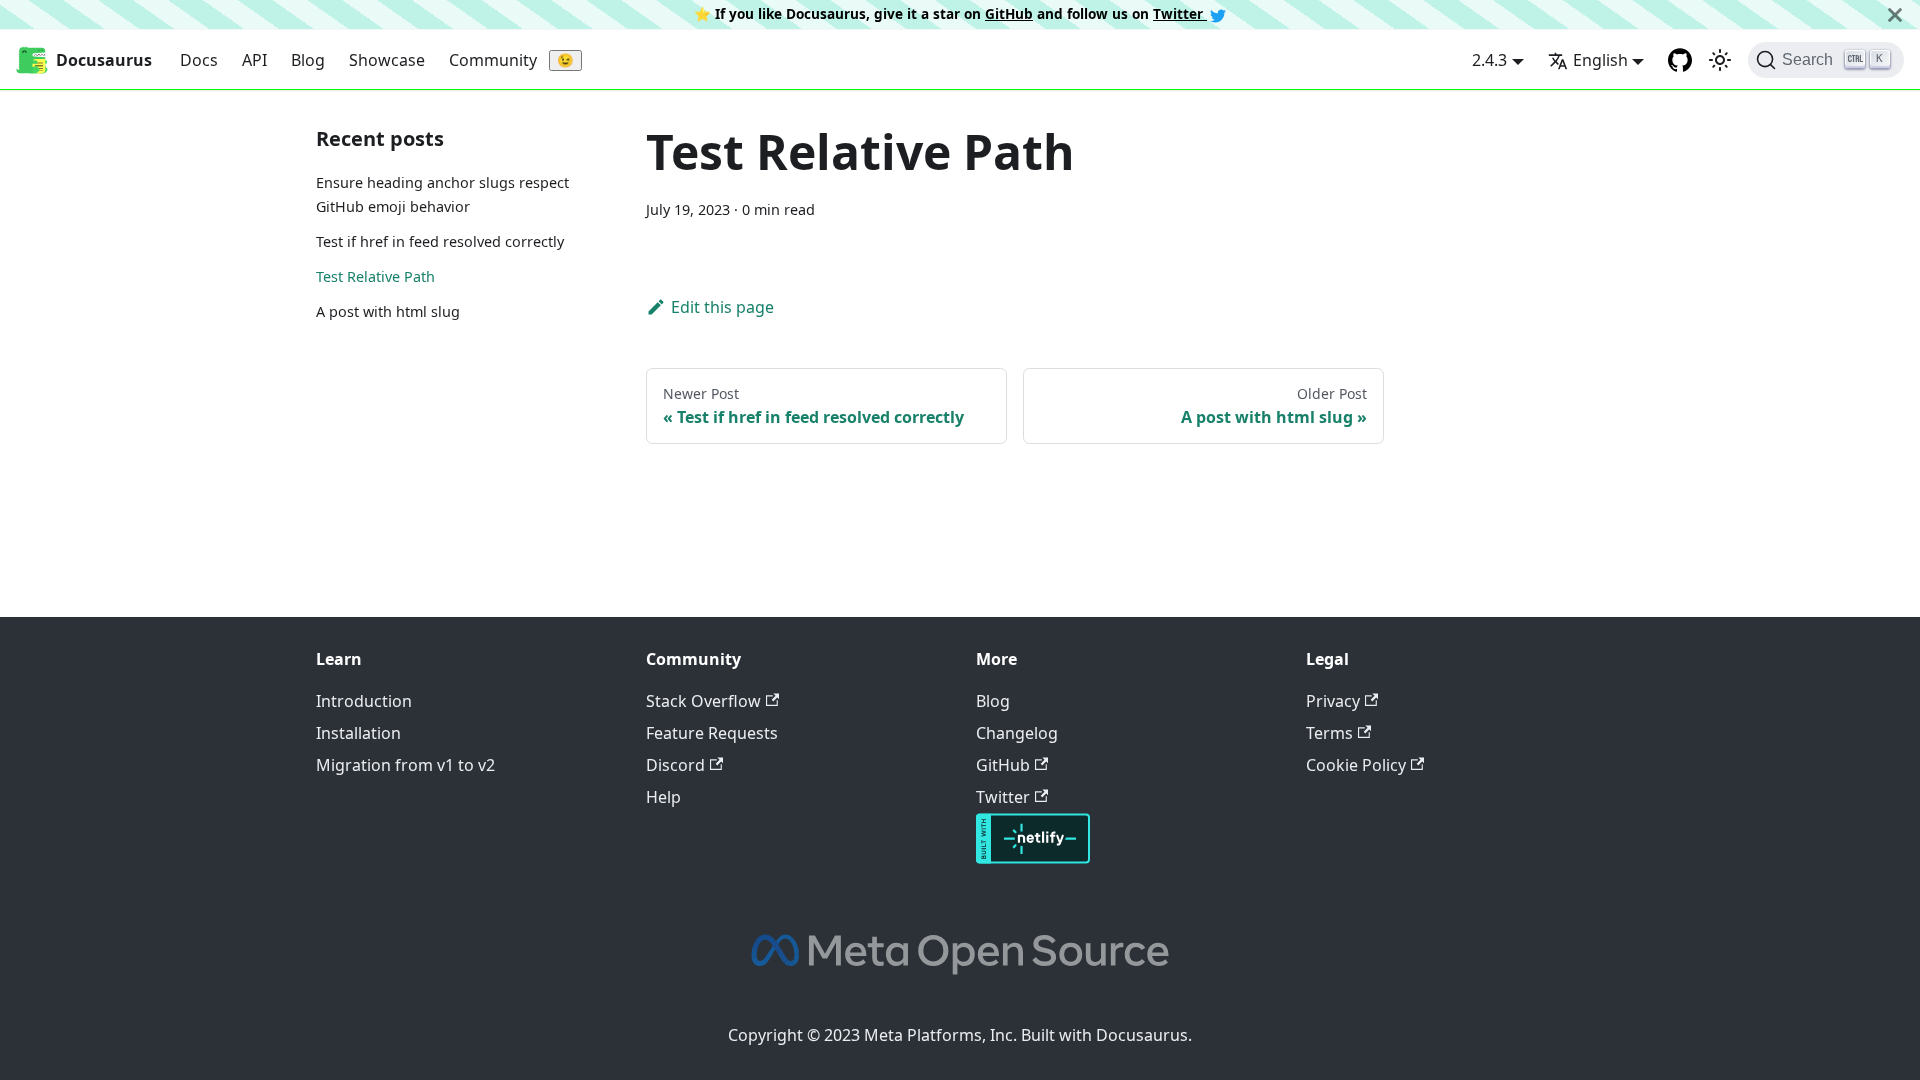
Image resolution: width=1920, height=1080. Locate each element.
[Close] (1895, 14)
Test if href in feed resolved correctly (440, 241)
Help (663, 797)
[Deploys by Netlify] (1033, 858)
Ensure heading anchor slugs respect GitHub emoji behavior (442, 194)
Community (493, 60)
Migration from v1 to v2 (405, 765)
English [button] (1600, 60)
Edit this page (722, 307)
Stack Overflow (703, 701)
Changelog (1017, 733)
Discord (675, 765)
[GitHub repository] (1680, 60)
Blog (308, 60)
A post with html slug (388, 311)
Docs (199, 60)
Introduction (364, 701)
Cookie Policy (1356, 765)
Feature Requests (712, 733)
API (254, 60)
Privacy (1333, 701)
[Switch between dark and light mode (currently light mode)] (1720, 60)
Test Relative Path (375, 276)
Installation (358, 733)
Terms (1329, 733)
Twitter (1180, 13)
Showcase (387, 60)
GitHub (1009, 13)
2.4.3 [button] (1489, 60)
